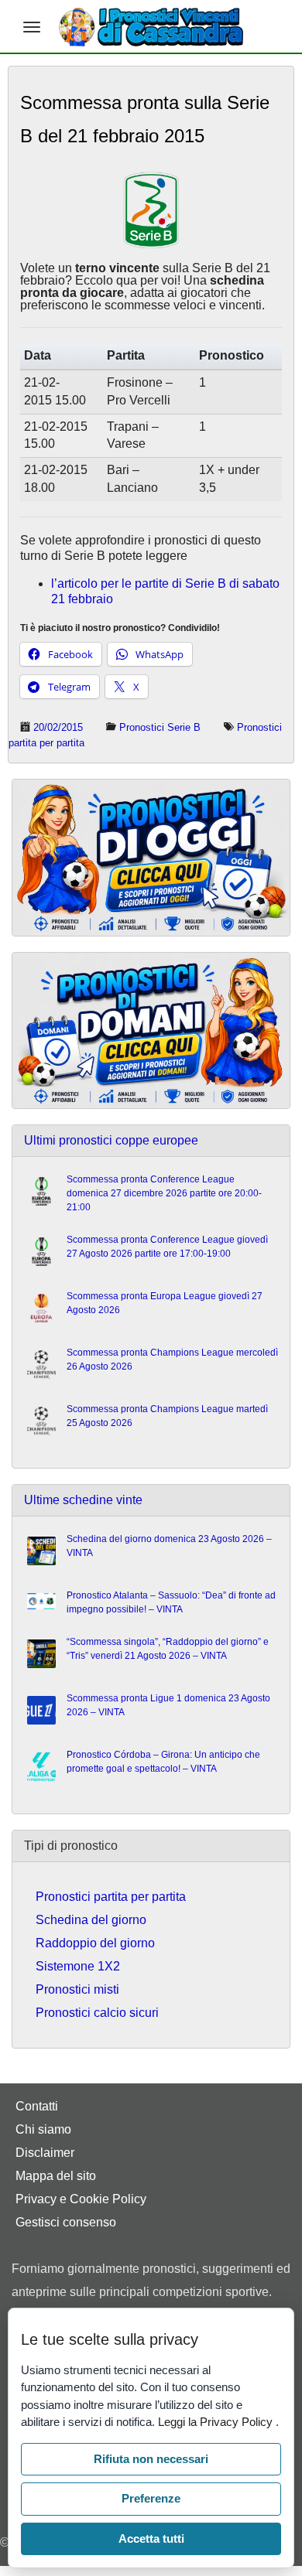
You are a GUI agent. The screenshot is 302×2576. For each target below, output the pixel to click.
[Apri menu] (32, 27)
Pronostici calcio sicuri (97, 2013)
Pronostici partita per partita (111, 1897)
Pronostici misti (77, 1989)
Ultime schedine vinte (83, 1500)
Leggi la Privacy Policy (217, 2422)
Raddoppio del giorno (95, 1943)
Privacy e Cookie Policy (81, 2199)
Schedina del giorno (91, 1920)
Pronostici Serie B (160, 727)
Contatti (37, 2106)
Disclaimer (45, 2153)
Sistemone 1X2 (78, 1966)
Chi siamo (43, 2129)
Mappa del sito (56, 2176)
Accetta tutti (151, 2538)
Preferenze (151, 2498)
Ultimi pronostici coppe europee (111, 1140)
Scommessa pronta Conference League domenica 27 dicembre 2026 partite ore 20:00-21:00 (164, 1193)
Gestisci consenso (66, 2222)
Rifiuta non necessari (151, 2459)
